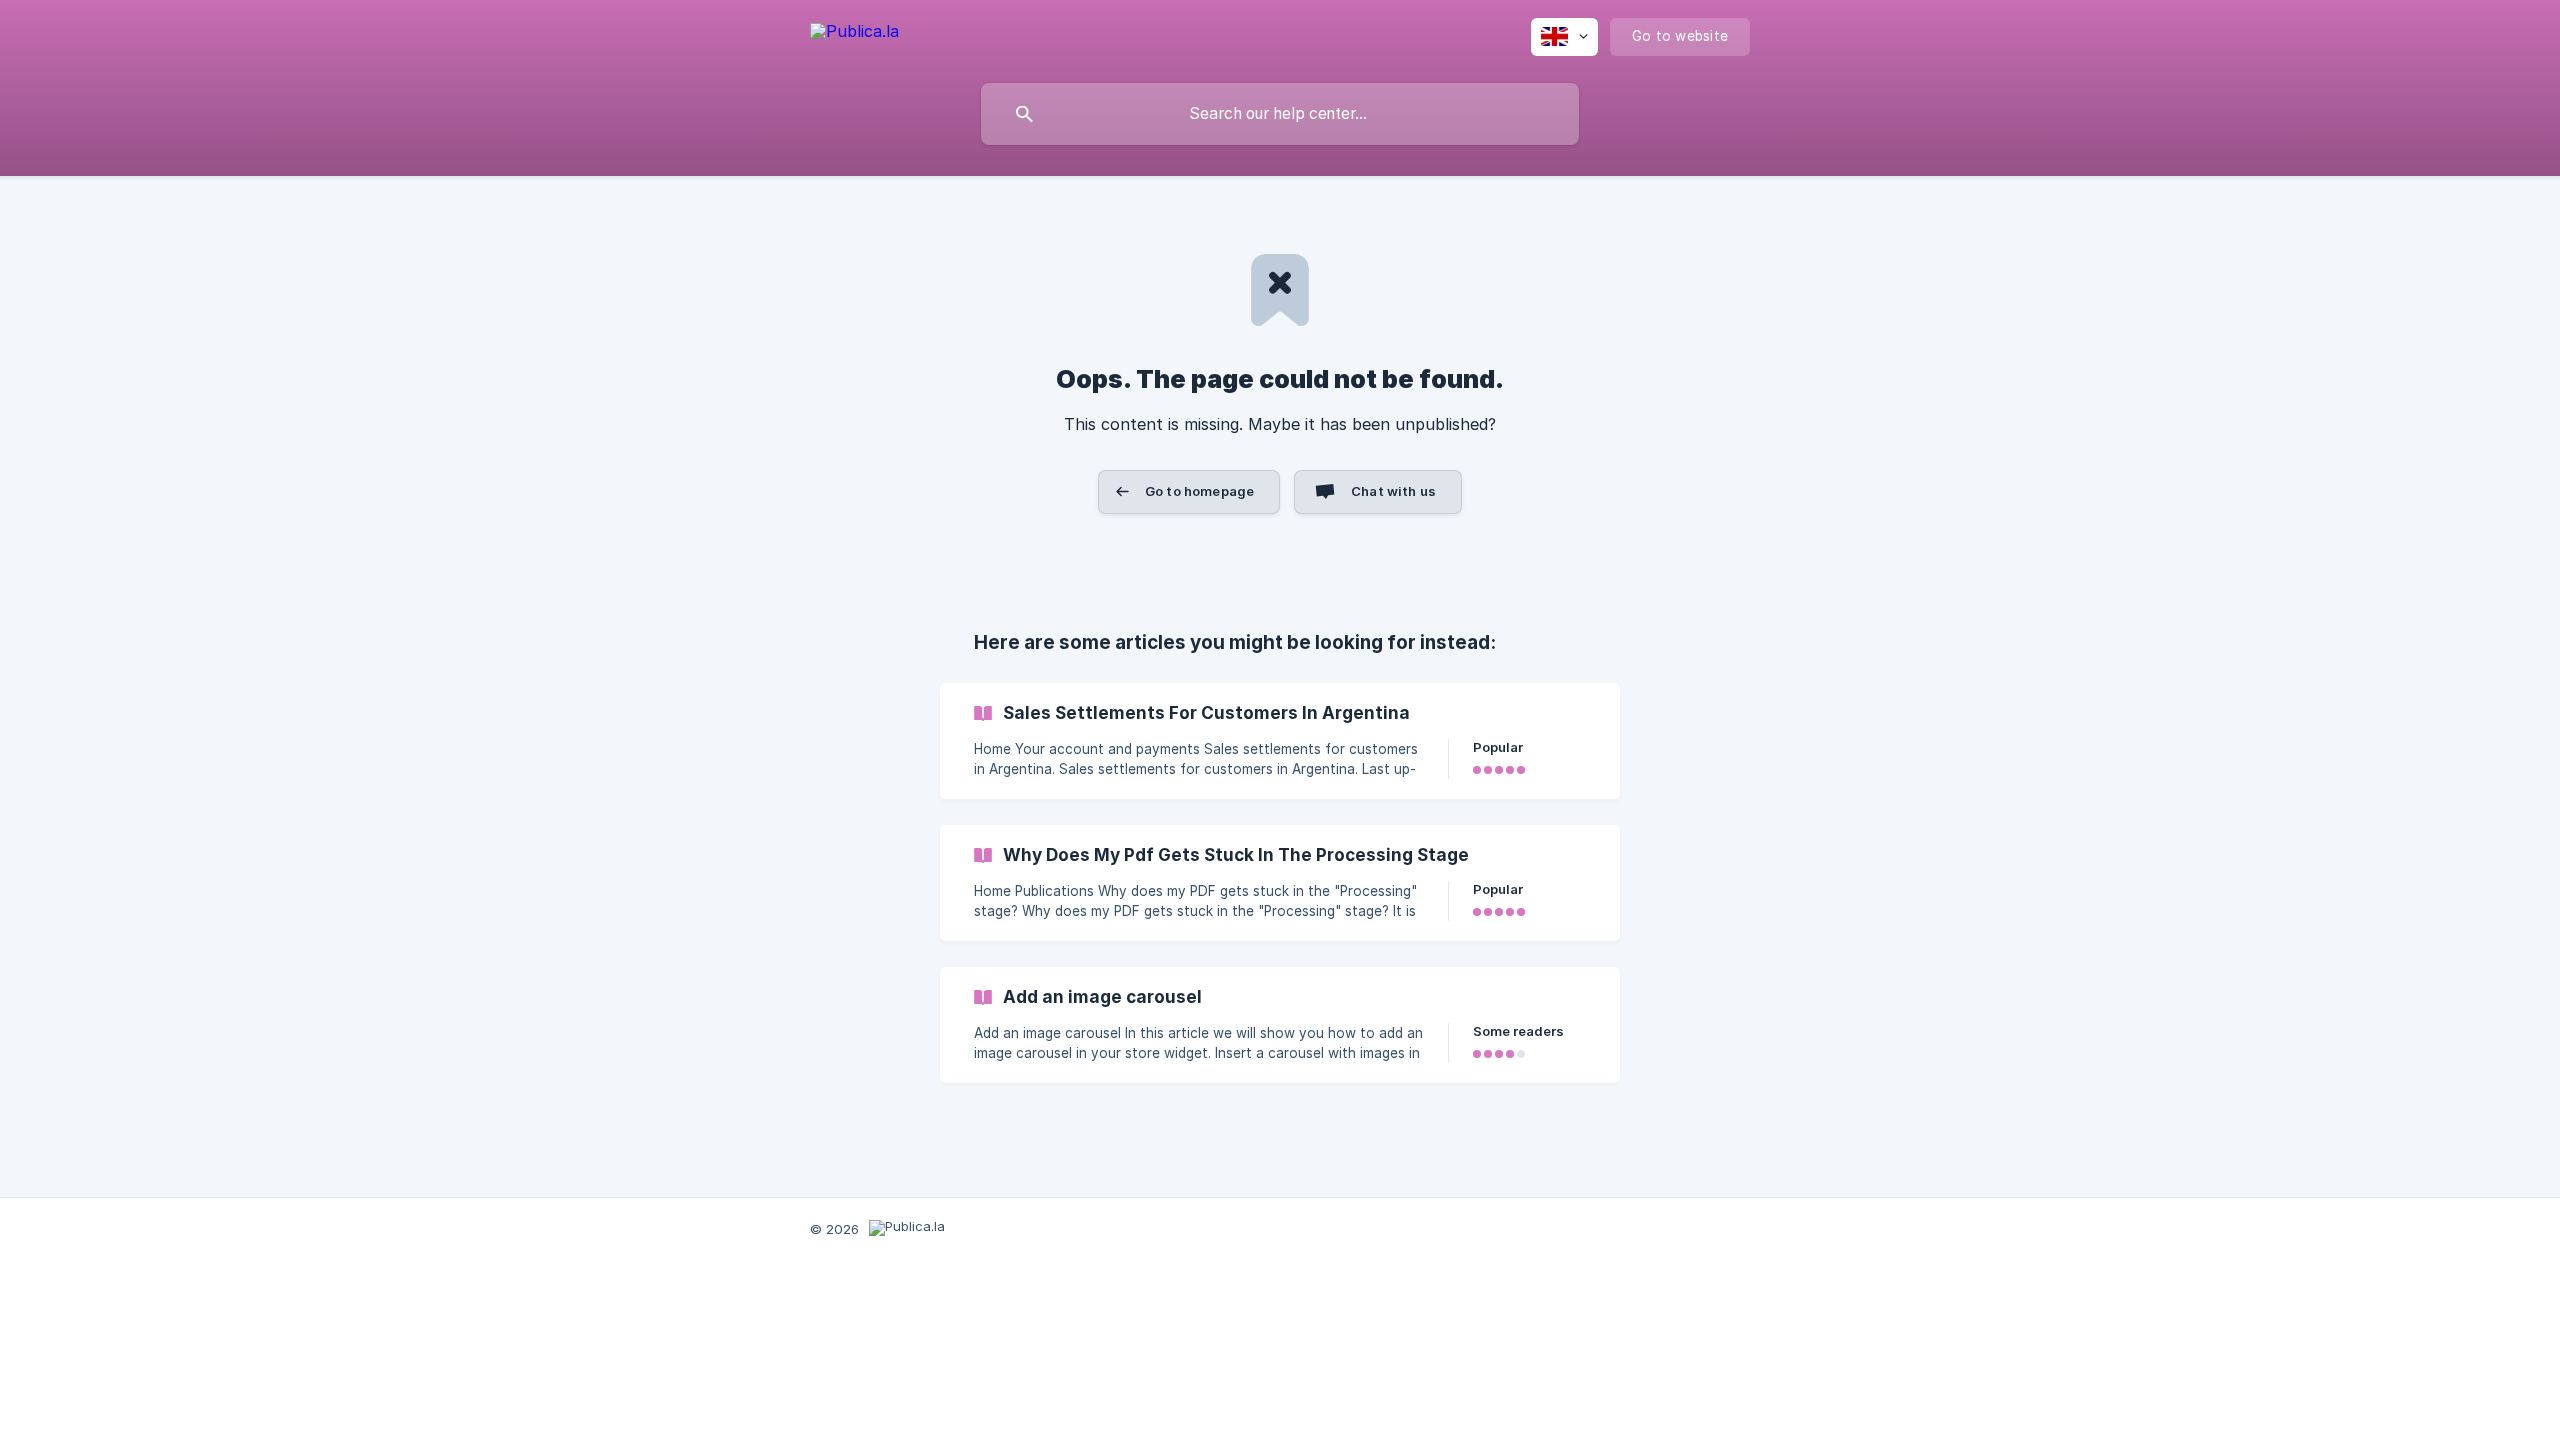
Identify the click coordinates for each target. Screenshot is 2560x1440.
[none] (854, 34)
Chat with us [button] (1393, 491)
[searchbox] (1280, 114)
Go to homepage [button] (1199, 491)
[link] (1280, 741)
